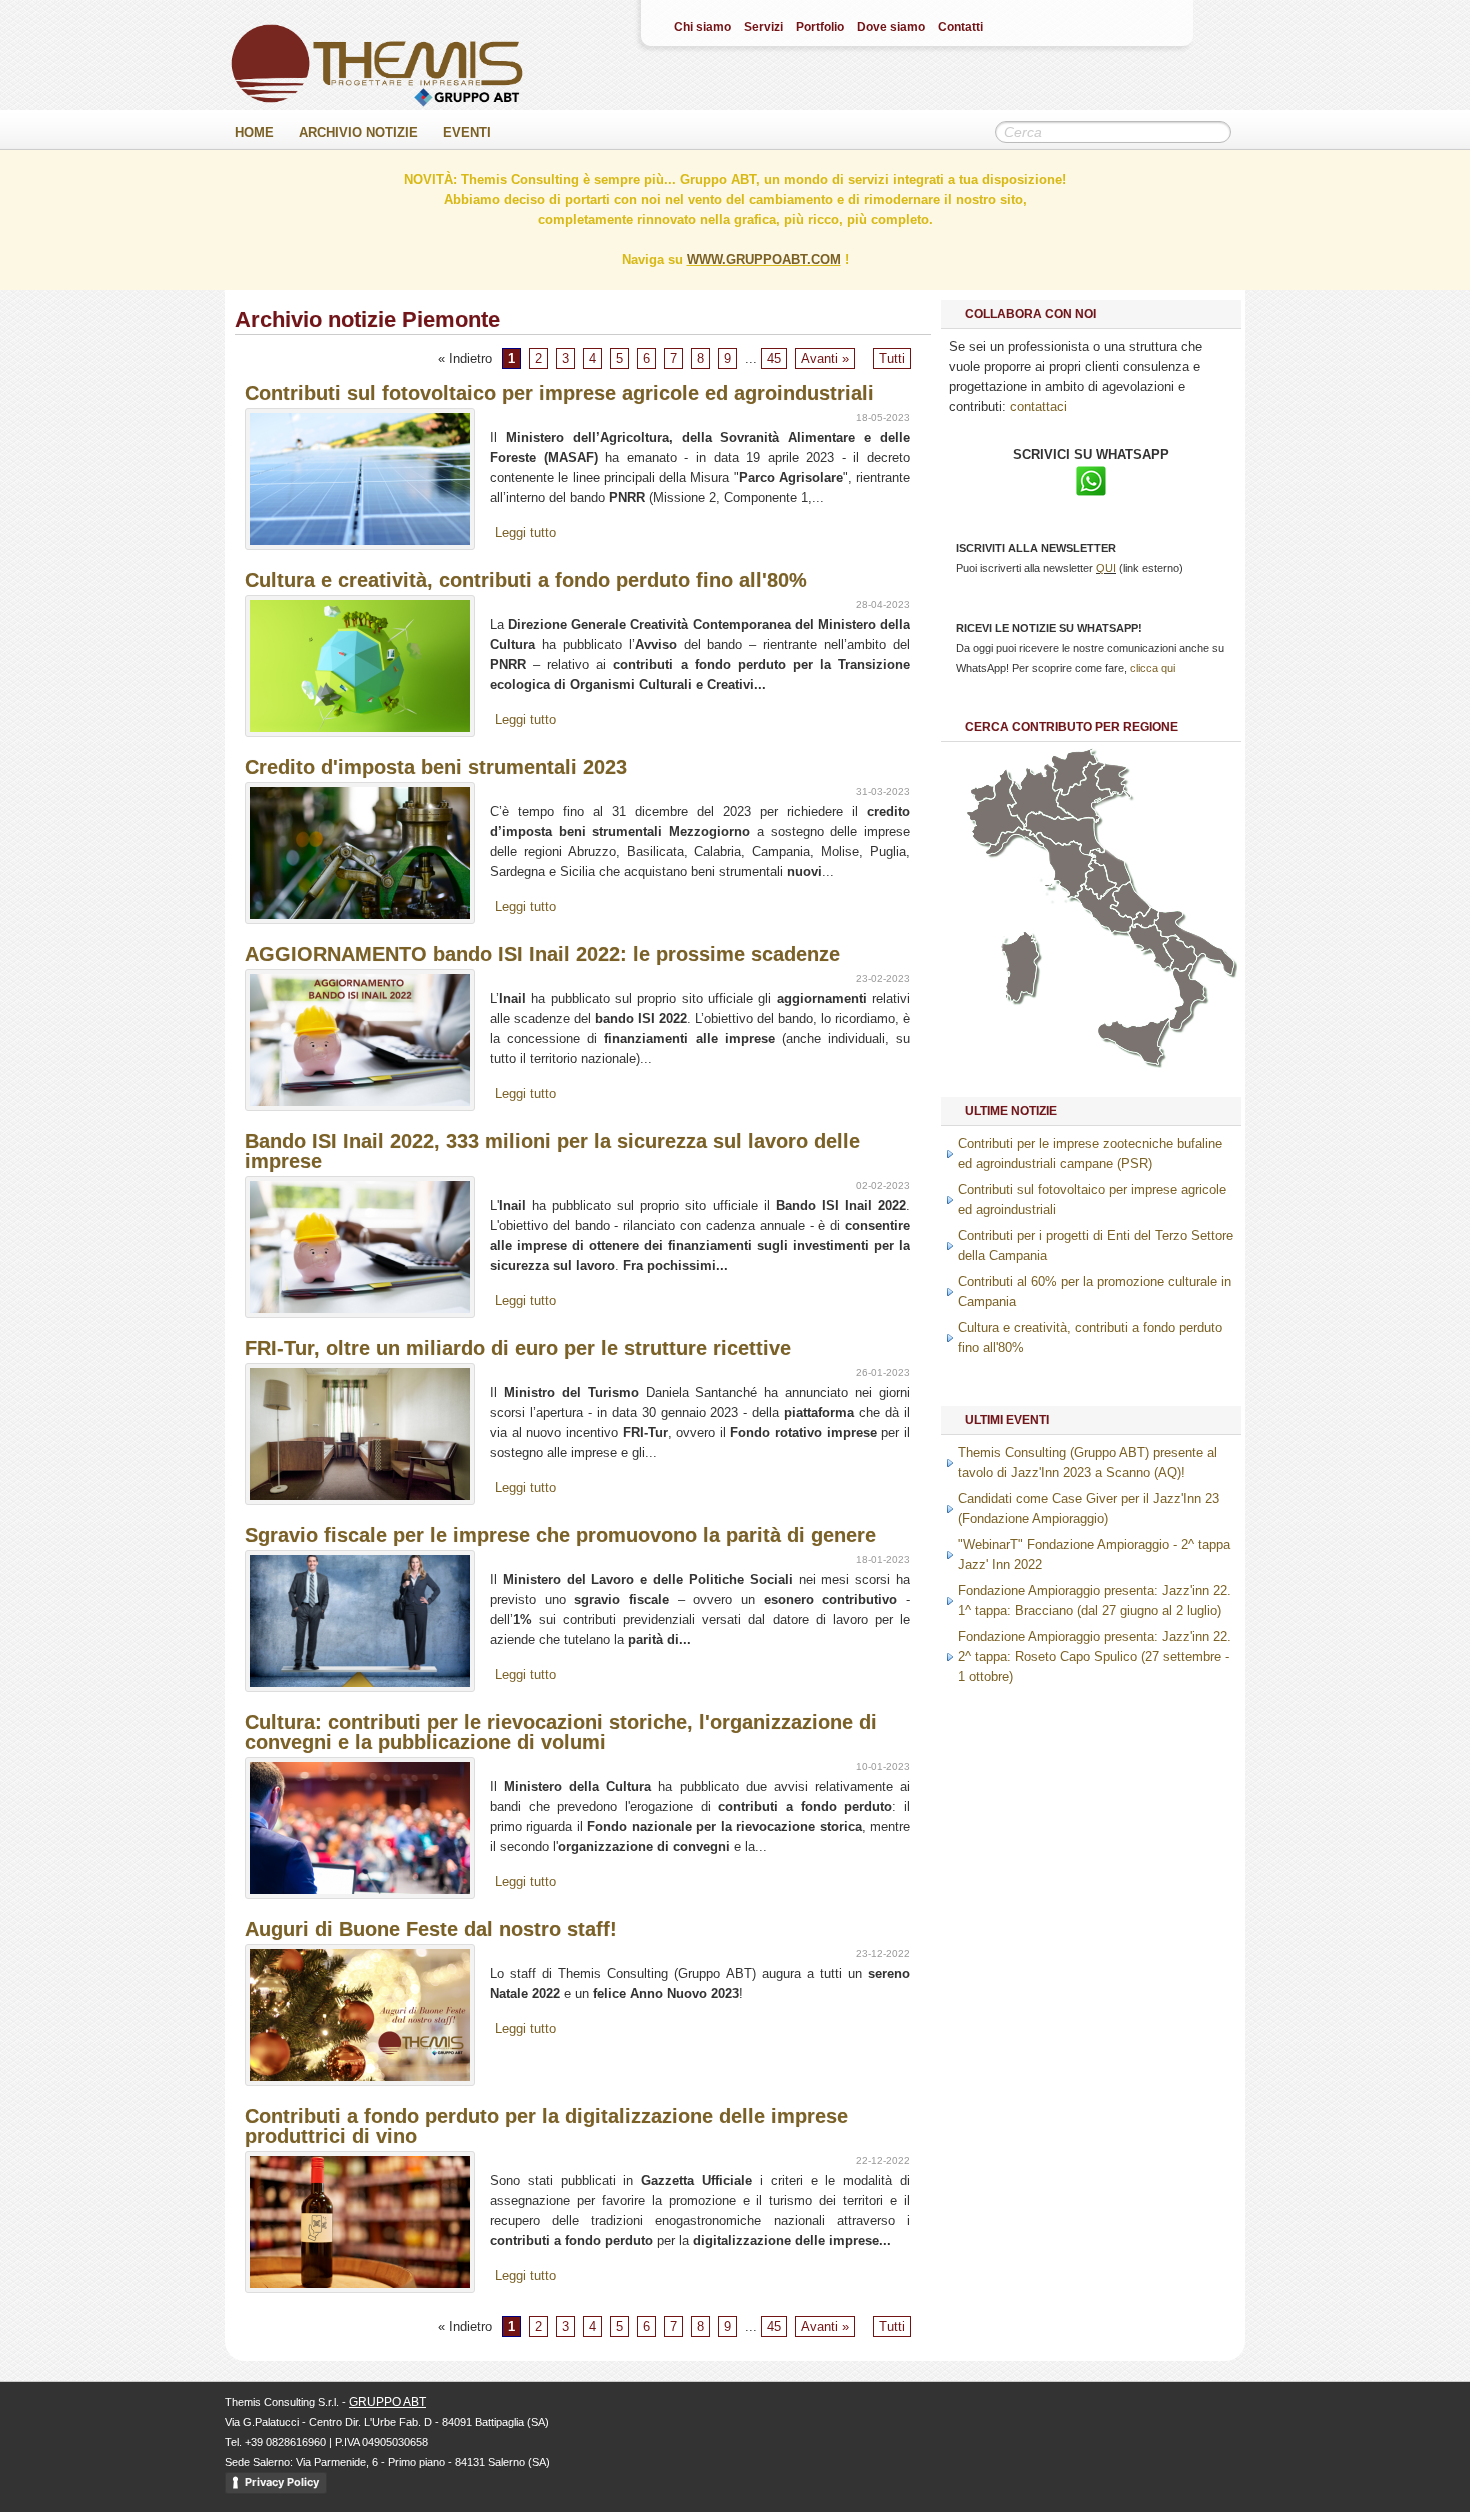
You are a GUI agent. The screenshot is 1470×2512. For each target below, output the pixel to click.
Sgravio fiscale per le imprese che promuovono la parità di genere (560, 1535)
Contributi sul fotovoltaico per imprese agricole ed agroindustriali (559, 393)
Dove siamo (891, 27)
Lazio (1104, 908)
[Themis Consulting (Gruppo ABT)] (377, 102)
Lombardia (1041, 794)
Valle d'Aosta (982, 792)
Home (254, 132)
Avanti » (825, 358)
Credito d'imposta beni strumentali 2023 (436, 767)
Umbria (1100, 879)
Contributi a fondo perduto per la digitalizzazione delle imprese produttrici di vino (546, 2126)
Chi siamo (702, 27)
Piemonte (994, 807)
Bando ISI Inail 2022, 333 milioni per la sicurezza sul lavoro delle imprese (552, 1151)
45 (774, 358)
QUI (1106, 568)
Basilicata (1180, 953)
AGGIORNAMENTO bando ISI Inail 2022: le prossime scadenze (542, 954)
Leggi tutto (525, 532)
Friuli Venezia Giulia (1113, 780)
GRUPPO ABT (387, 2402)
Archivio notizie (358, 132)
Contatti (960, 27)
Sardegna (1019, 966)
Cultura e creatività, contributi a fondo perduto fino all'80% (526, 580)
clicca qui (1152, 668)
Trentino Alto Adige (1074, 771)
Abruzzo (1130, 900)
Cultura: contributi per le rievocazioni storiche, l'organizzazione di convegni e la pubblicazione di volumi (561, 1732)
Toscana (1066, 866)
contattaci (1038, 406)
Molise (1145, 917)
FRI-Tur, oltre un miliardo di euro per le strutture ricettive (518, 1348)
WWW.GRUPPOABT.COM (764, 259)
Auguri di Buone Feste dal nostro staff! (431, 1929)
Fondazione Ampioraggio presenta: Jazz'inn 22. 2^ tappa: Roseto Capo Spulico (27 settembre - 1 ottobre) (1094, 1656)
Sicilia (1133, 1041)
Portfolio (820, 27)
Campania (1150, 946)
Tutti (892, 358)
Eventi (467, 132)
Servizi (763, 27)
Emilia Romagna (1064, 834)
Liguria (1015, 840)
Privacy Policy (282, 2482)
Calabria (1187, 996)
